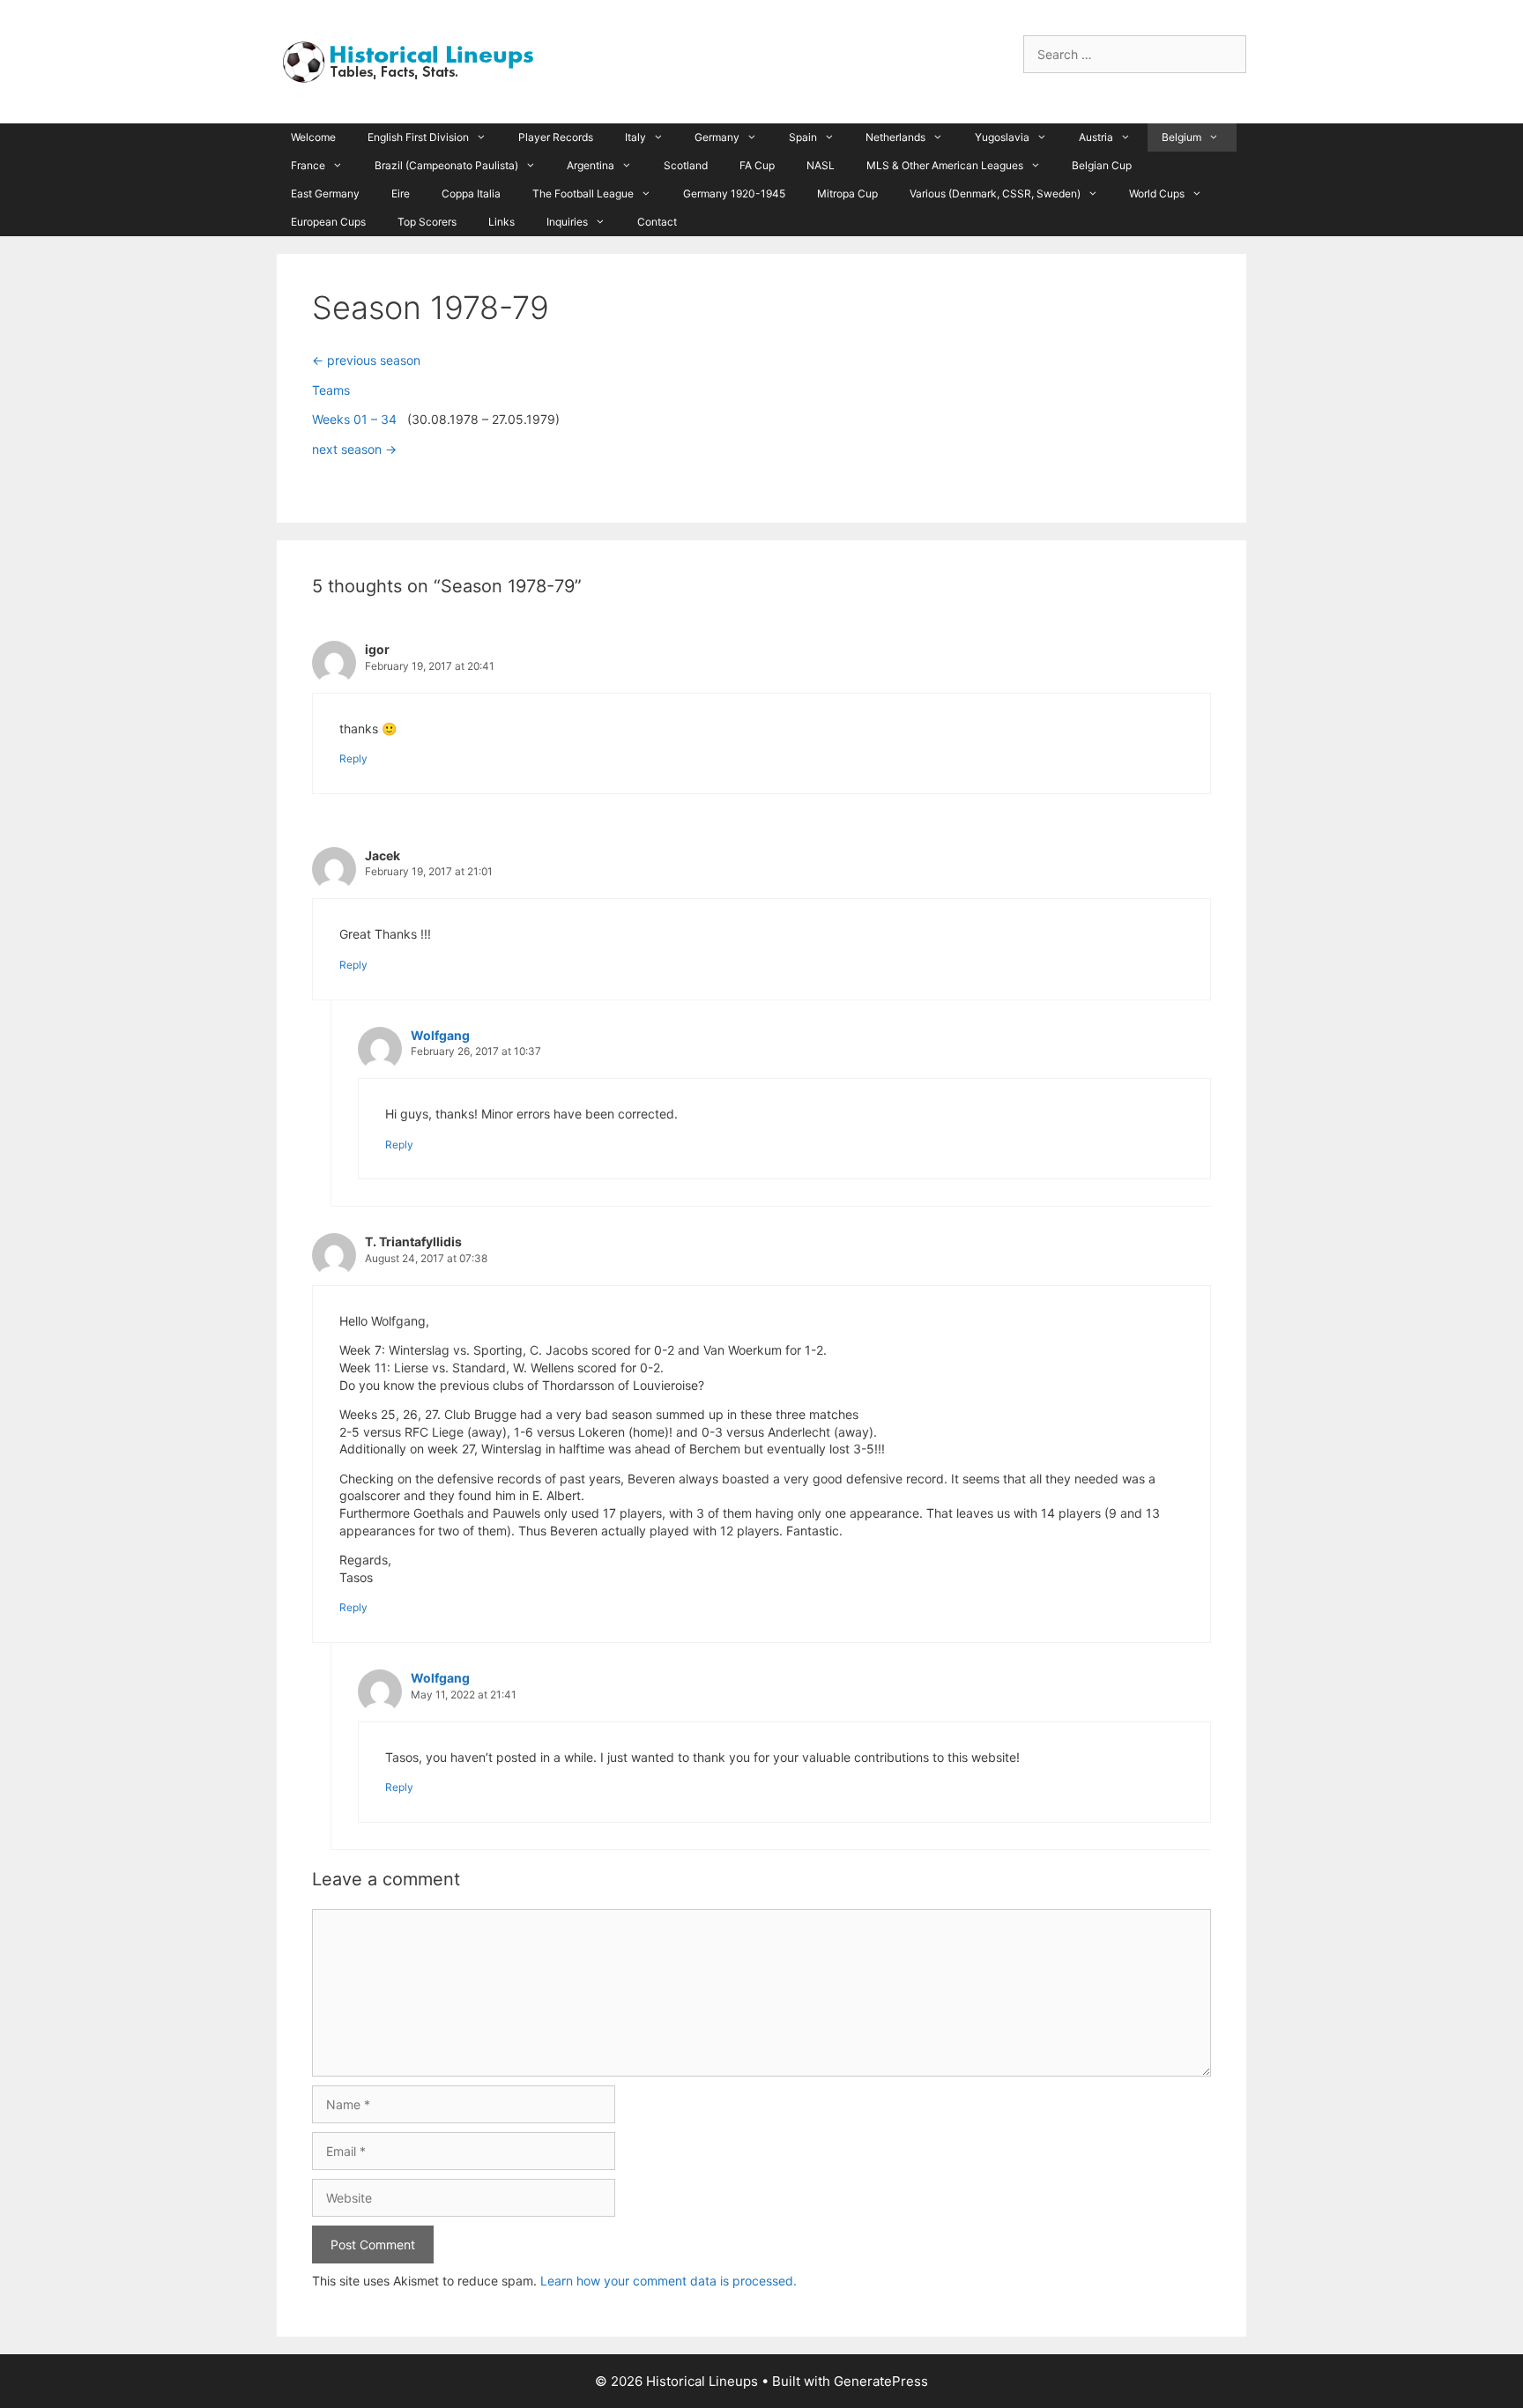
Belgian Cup (1102, 165)
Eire (401, 193)
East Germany (325, 193)
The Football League (583, 193)
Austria (1096, 137)
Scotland (686, 165)
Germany (717, 137)
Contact (657, 222)
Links (501, 222)
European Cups (328, 222)
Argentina (591, 165)
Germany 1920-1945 (734, 193)
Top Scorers (427, 222)
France (308, 165)
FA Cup (757, 165)
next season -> (354, 449)
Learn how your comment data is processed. (669, 2281)
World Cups (1157, 193)
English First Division (418, 137)
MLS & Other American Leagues (945, 165)
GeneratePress (881, 2381)
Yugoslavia (1002, 137)
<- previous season (366, 360)
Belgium (1181, 137)
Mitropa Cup (847, 193)
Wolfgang (440, 1035)
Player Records (556, 137)
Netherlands (895, 137)
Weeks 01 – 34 (354, 419)
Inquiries (567, 222)
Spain (803, 137)
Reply (353, 758)
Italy (635, 137)
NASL (821, 165)
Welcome (313, 137)
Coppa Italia (471, 193)
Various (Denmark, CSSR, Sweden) (995, 193)
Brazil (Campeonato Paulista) (446, 165)
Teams (331, 390)
